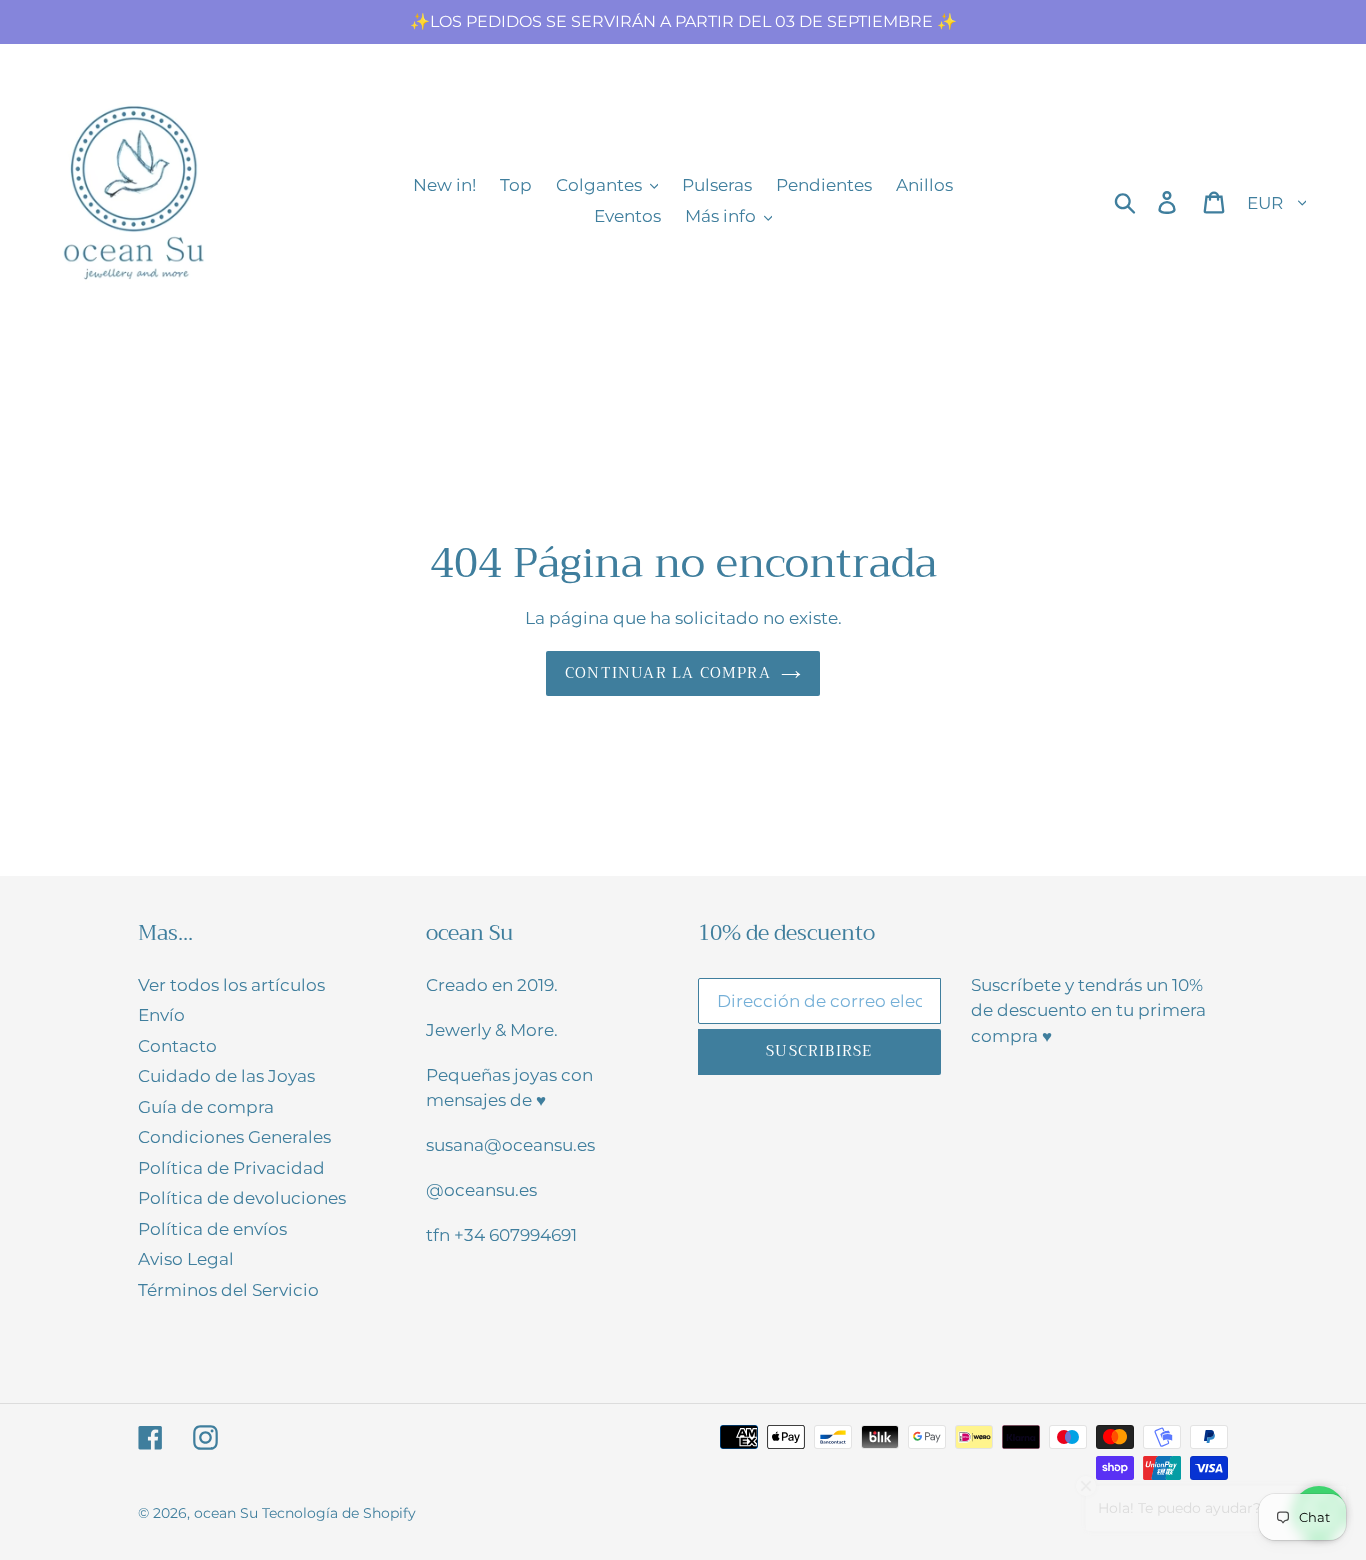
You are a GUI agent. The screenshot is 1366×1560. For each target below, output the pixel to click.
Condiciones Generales (234, 1137)
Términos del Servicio (228, 1290)
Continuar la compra (668, 673)
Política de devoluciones (242, 1198)
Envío (161, 1015)
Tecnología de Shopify (339, 1513)
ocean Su (226, 1513)
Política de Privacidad (231, 1168)
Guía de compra (206, 1107)
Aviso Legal (186, 1259)
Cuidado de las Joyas (226, 1076)
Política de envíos (212, 1229)
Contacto (177, 1046)
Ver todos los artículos (231, 985)
